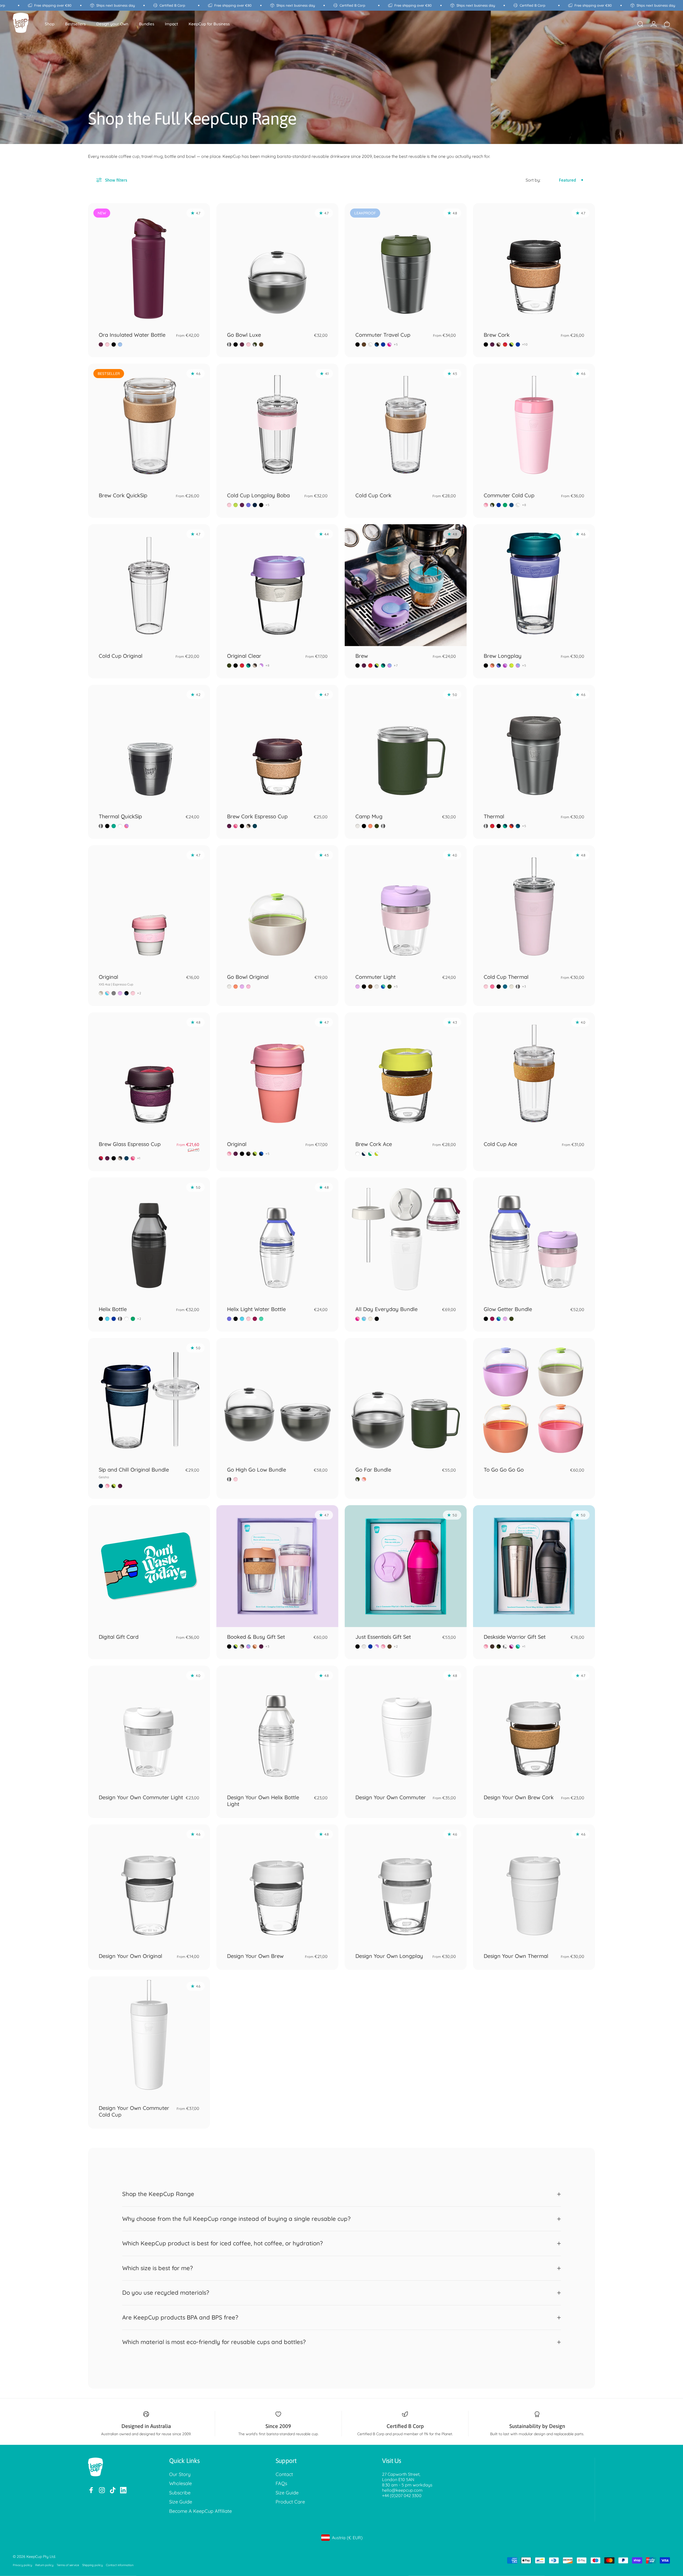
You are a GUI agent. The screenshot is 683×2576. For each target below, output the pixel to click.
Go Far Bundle (373, 1470)
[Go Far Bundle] (406, 1399)
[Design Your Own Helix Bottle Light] (277, 1727)
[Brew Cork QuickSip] (149, 425)
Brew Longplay (503, 656)
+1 (139, 1158)
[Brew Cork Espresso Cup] (277, 746)
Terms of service (68, 2565)
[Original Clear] (277, 585)
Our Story (180, 2474)
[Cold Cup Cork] (406, 425)
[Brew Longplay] (534, 585)
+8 (524, 505)
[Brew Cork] (534, 264)
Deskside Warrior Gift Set (515, 1637)
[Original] (277, 1073)
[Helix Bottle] (149, 1238)
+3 (524, 987)
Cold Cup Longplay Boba (258, 495)
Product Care (290, 2502)
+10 (525, 344)
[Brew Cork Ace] (406, 1073)
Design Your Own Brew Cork (519, 1797)
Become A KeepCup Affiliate (200, 2511)
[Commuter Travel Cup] (406, 264)
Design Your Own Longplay (389, 1956)
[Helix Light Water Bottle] (277, 1238)
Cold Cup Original (121, 656)
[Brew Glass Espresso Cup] (149, 1073)
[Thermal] (534, 746)
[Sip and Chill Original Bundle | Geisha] (149, 1399)
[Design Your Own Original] (149, 1885)
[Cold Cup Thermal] (534, 906)
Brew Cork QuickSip (123, 495)
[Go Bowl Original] (277, 906)
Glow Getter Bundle (508, 1309)
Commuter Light (376, 977)
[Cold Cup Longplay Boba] (277, 425)
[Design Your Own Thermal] (534, 1885)
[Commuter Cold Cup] (534, 425)
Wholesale (180, 2483)
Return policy (44, 2565)
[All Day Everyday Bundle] (406, 1238)
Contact (284, 2474)
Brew (362, 656)
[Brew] (406, 585)
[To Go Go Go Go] (534, 1399)
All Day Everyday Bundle (386, 1309)
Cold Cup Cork (373, 495)
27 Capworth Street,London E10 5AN (401, 2477)
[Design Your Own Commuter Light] (149, 1727)
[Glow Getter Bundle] (534, 1238)
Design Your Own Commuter (391, 1797)
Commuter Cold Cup (509, 495)
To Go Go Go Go (504, 1470)
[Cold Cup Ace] (534, 1073)
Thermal (494, 816)
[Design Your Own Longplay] (406, 1885)
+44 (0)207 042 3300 (402, 2495)
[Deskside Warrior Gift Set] (534, 1566)
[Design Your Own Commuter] (406, 1727)
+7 (396, 666)
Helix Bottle (113, 1309)
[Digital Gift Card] (149, 1566)
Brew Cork (497, 335)
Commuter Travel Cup (383, 335)
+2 (139, 993)
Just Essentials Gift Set (383, 1637)
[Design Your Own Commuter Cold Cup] (149, 2037)
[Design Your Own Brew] (277, 1885)
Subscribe (180, 2493)
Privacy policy (22, 2565)
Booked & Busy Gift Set (256, 1637)
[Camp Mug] (406, 746)
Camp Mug (369, 816)
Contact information (120, 2565)
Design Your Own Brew (255, 1956)
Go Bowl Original (248, 977)
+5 (396, 344)
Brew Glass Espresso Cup (130, 1144)
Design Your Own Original (130, 1956)
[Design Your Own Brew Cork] (534, 1727)
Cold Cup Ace (500, 1144)
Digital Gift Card (119, 1637)
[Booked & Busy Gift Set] (277, 1566)
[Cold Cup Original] (149, 585)
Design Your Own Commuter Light (141, 1797)
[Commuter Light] (406, 906)
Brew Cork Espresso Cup (257, 816)
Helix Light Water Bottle (256, 1309)
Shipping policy (92, 2565)
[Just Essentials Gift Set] (406, 1566)
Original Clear (244, 656)
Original (116, 980)
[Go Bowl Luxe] (277, 264)
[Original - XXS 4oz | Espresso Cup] (149, 906)
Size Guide (181, 2502)
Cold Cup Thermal (506, 977)
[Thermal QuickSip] (149, 746)
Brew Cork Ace (374, 1144)
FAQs (281, 2483)
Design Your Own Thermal (516, 1956)
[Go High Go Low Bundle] (277, 1399)
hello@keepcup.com (402, 2490)
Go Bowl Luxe (244, 335)
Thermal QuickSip (120, 816)
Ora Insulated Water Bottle (132, 335)
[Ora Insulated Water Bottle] (149, 264)
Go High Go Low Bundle (257, 1470)
